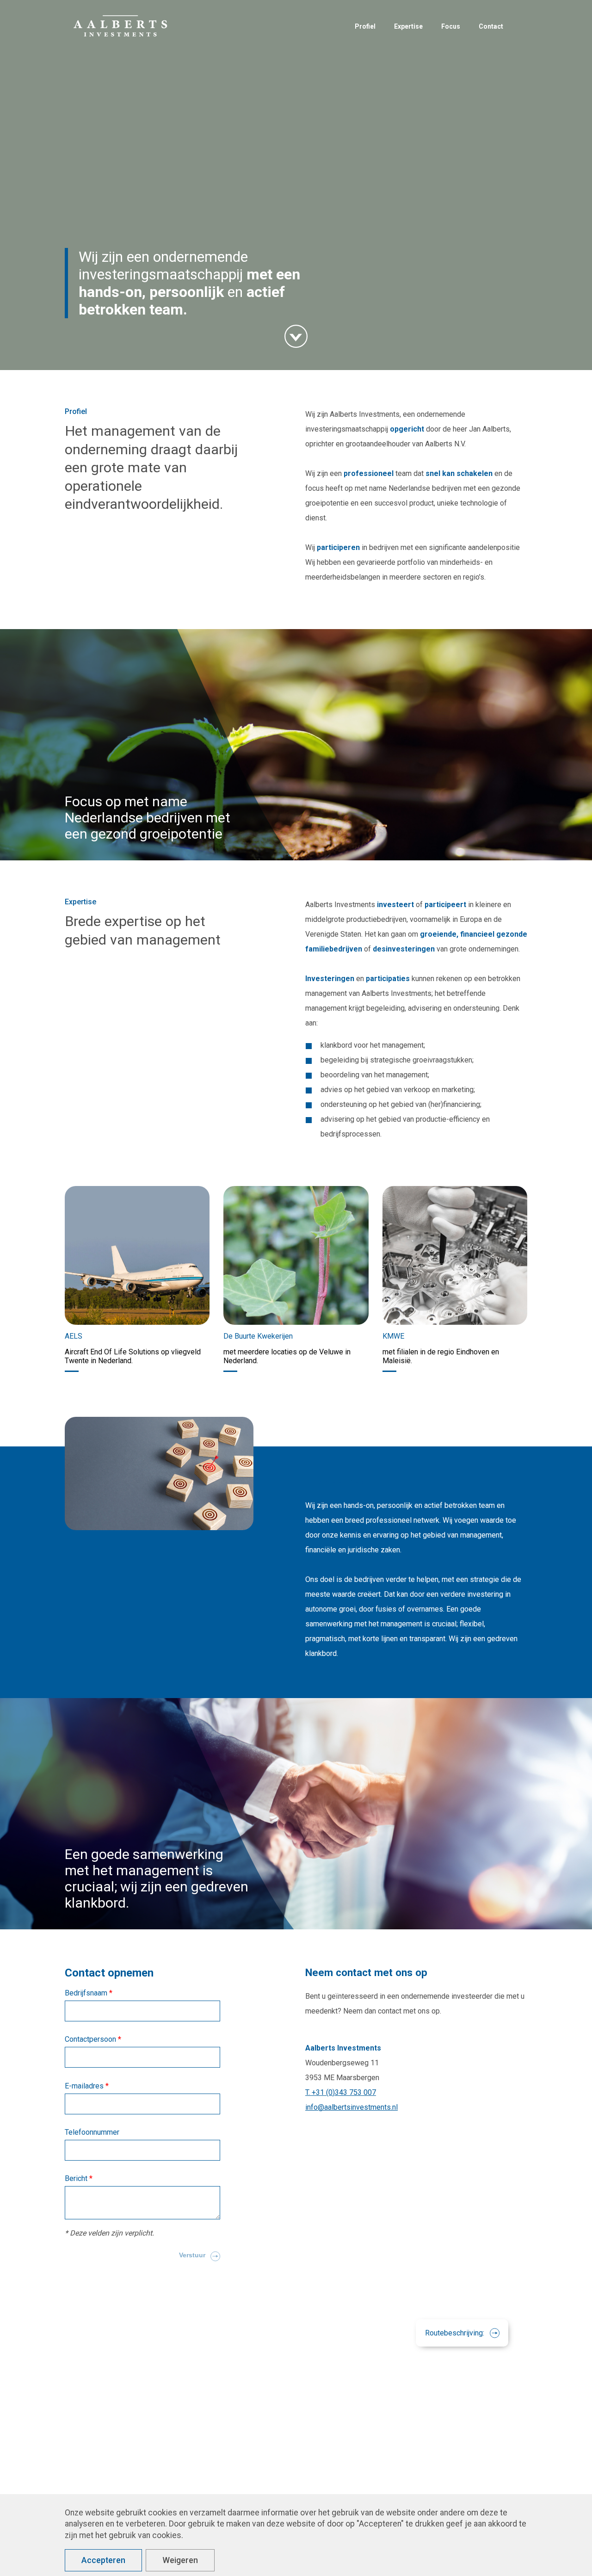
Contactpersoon (91, 2039)
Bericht (77, 2178)
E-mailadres (85, 2086)
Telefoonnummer (92, 2132)
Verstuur (192, 2255)
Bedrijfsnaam (87, 1993)
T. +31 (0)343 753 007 (341, 2092)
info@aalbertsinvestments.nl (351, 2107)
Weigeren (180, 2560)
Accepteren (103, 2560)
